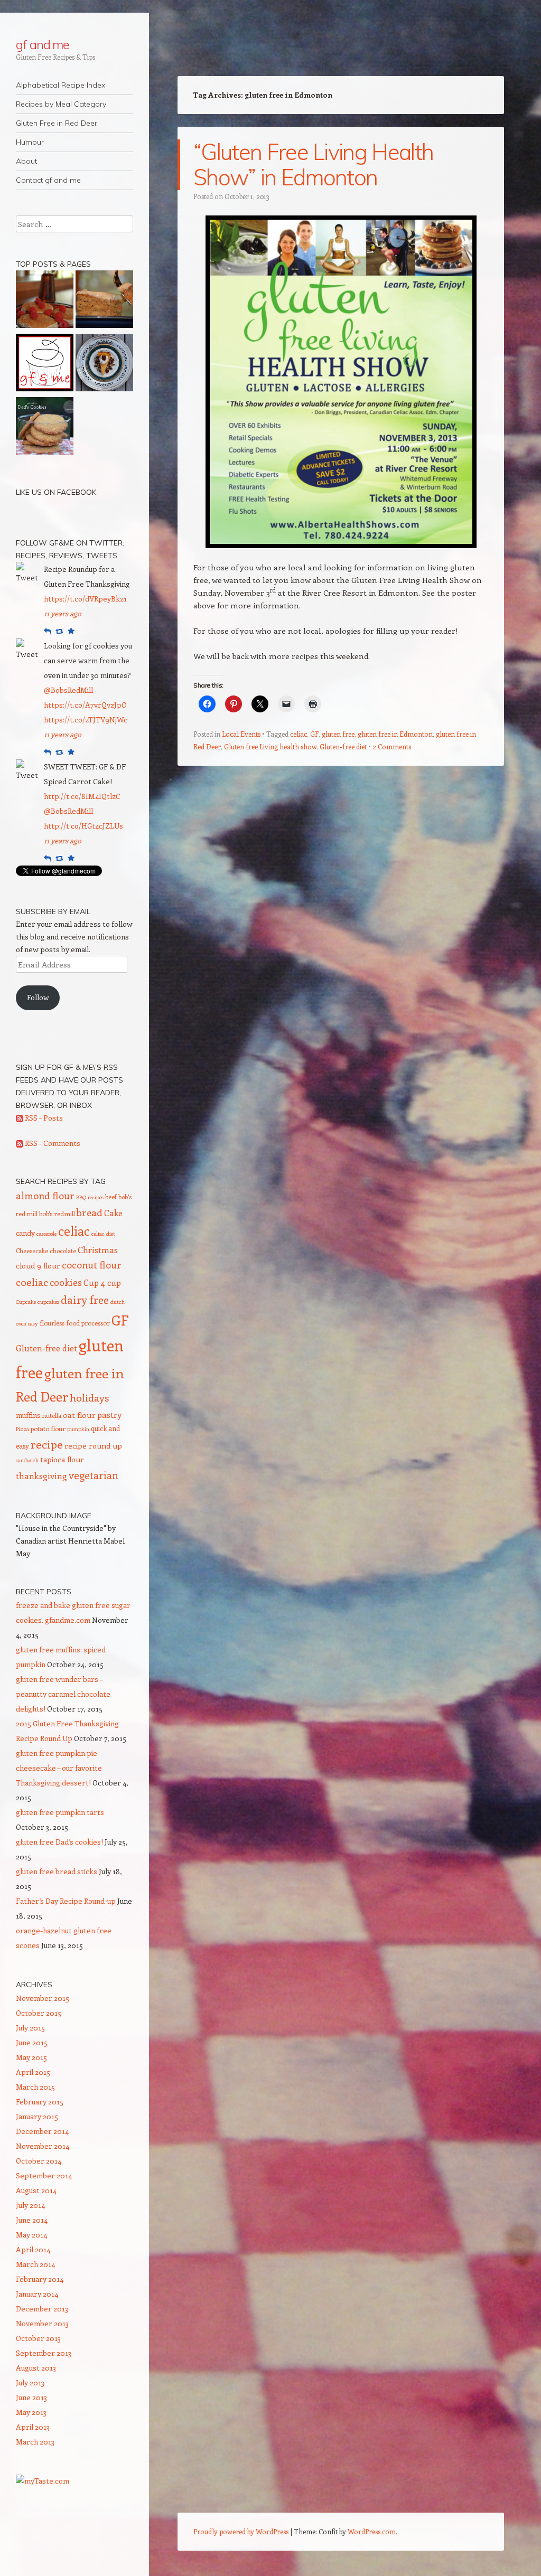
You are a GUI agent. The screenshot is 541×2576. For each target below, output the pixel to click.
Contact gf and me (48, 180)
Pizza (22, 1429)
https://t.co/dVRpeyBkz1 (85, 599)
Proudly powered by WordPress (241, 2531)
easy (33, 1323)
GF (314, 734)
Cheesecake (32, 1251)
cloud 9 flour (38, 1266)
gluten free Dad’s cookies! (59, 1842)
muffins (28, 1415)
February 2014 (40, 2279)
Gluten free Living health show (270, 746)
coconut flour (92, 1265)
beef (111, 1197)
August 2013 (36, 2368)
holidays (89, 1397)
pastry (109, 1414)
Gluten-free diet (343, 746)
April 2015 (33, 2072)
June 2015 (32, 2042)
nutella (52, 1415)
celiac (299, 734)
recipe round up (93, 1446)
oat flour (79, 1415)
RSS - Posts (43, 1118)
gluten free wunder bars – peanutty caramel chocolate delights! (63, 1694)
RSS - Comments (52, 1143)
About (26, 161)
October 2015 (39, 2013)
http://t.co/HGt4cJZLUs (83, 826)
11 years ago (63, 613)
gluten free (338, 734)
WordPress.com (372, 2531)
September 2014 (44, 2175)
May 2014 (31, 2235)
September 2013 (44, 2353)
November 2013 (42, 2323)
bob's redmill (57, 1214)
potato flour (48, 1428)
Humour (30, 142)
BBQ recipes (90, 1197)
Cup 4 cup (102, 1282)
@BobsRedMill (68, 690)
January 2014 (37, 2294)
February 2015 (40, 2102)
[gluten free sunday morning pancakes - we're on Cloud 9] (45, 301)
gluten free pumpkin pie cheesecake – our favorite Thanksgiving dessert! (59, 1768)
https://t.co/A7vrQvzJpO (85, 705)
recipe (47, 1444)
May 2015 (31, 2057)
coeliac (32, 1282)
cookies (66, 1282)
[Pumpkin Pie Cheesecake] (104, 364)
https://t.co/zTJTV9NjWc (86, 720)
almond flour (45, 1196)
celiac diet (103, 1234)
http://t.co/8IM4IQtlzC (82, 796)
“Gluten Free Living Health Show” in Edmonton (313, 164)
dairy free (85, 1300)
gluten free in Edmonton (395, 734)
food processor (88, 1323)
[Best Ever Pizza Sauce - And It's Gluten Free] (45, 364)
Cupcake (26, 1302)
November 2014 (43, 2146)
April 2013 (33, 2427)
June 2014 (32, 2220)
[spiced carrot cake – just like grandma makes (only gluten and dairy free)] (104, 301)
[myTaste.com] (43, 2481)
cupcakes (48, 1302)
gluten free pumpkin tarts (60, 1812)
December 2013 (42, 2309)
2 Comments (392, 746)
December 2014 (42, 2131)
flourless (52, 1323)
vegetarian (94, 1475)
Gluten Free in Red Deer (57, 123)
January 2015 (37, 2116)
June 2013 (31, 2397)
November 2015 (43, 1998)
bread (90, 1212)
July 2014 (30, 2205)
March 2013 (35, 2442)
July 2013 (30, 2382)
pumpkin (78, 1429)
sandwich (27, 1460)
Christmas (98, 1249)
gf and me (43, 44)
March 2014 (35, 2264)
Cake (113, 1213)
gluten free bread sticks (57, 1871)
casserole (46, 1234)
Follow (38, 997)
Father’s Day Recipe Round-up (66, 1901)
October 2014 (39, 2161)
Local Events (241, 734)
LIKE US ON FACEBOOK (56, 492)
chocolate (63, 1251)
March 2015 (35, 2087)
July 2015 (30, 2028)
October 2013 (38, 2338)
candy (25, 1233)
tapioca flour (62, 1459)
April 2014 (33, 2249)
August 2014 (36, 2190)
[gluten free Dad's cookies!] (45, 428)
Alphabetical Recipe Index (60, 85)
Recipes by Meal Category (61, 104)
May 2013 (31, 2412)
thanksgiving (41, 1476)
